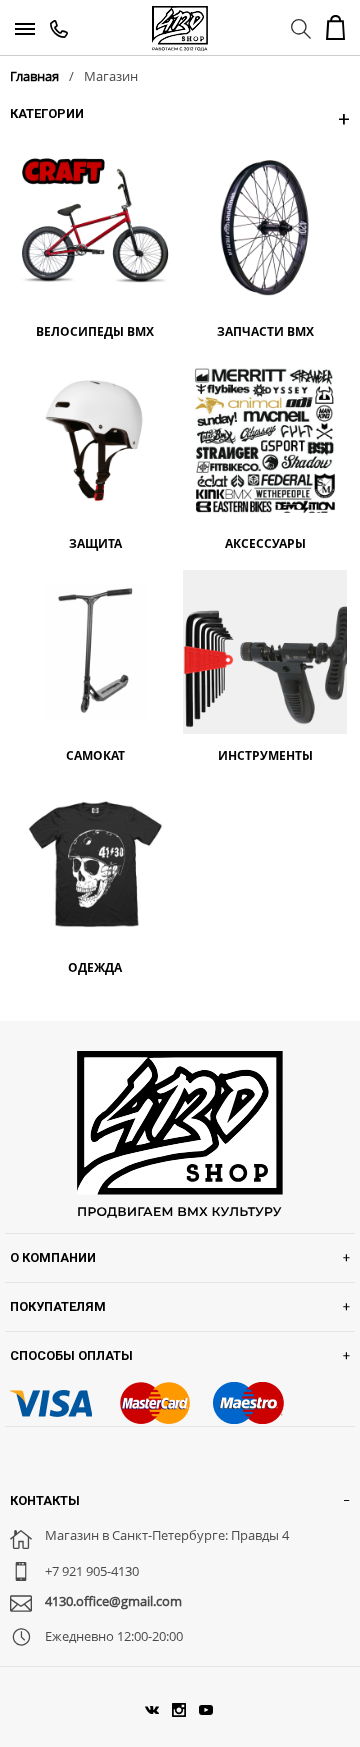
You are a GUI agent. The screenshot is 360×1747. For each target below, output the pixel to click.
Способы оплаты (71, 1355)
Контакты (45, 1500)
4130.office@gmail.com (113, 1601)
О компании (53, 1257)
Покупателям (58, 1306)
